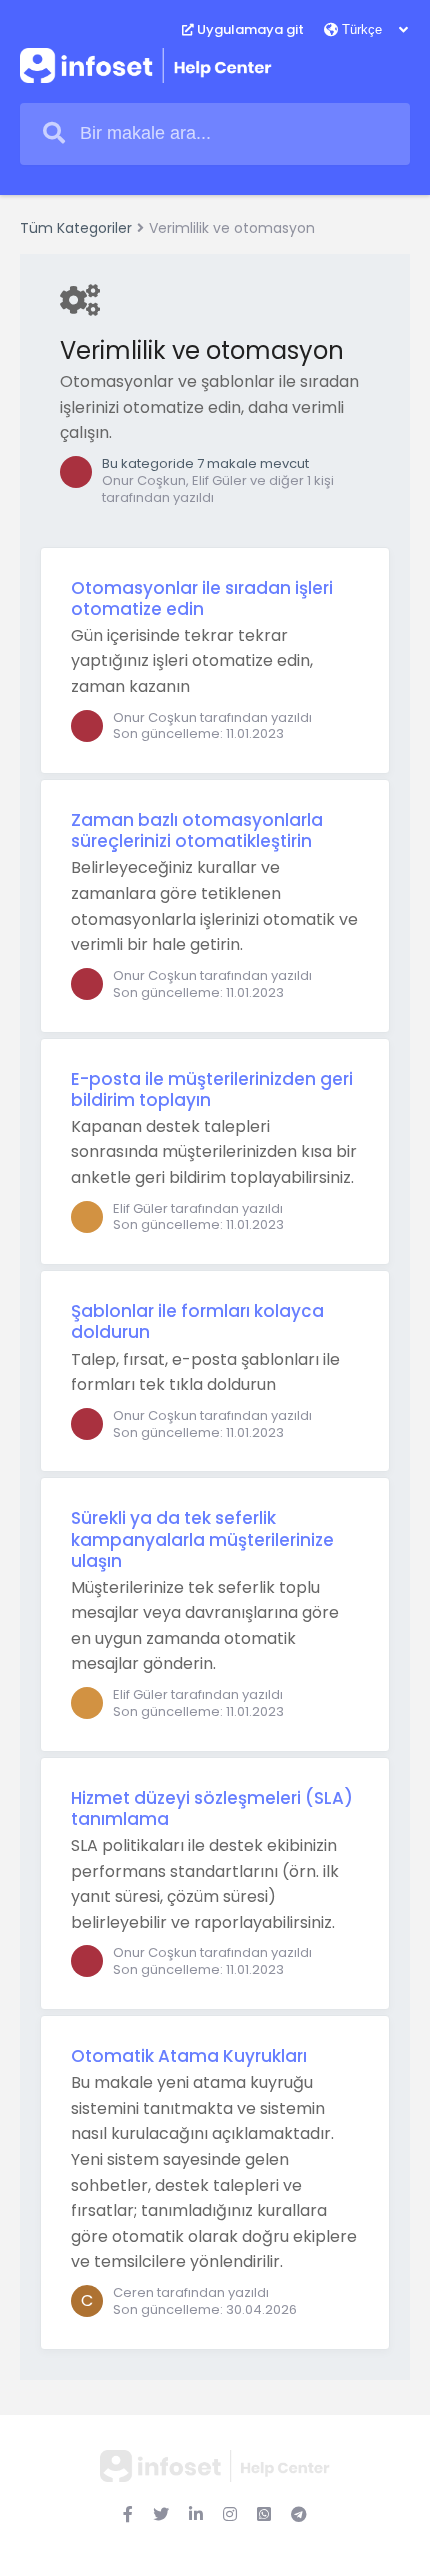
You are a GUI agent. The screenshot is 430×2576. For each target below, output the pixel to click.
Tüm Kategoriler (76, 228)
